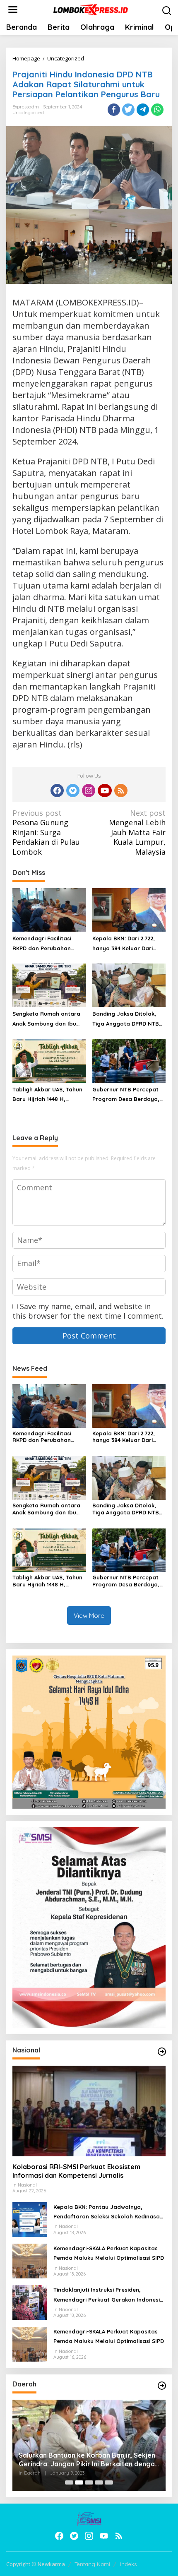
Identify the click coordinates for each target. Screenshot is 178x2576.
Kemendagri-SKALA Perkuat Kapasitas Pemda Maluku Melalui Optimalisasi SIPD (109, 2253)
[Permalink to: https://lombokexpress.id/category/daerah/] (162, 2386)
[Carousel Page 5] (109, 2482)
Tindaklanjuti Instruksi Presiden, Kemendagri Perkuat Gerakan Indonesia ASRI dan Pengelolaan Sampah (108, 2295)
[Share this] (114, 110)
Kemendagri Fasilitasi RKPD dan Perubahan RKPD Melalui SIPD (42, 944)
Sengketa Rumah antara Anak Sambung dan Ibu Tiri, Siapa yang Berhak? (46, 1019)
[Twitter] (73, 791)
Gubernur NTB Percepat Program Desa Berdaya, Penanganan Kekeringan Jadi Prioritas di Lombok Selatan (126, 1095)
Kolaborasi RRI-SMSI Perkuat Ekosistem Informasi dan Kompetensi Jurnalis (76, 2171)
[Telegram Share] (143, 110)
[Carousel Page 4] (99, 2482)
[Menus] (13, 10)
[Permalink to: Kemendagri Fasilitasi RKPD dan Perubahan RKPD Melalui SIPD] (49, 909)
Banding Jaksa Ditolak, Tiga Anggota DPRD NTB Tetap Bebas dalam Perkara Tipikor (126, 1019)
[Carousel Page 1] (69, 2482)
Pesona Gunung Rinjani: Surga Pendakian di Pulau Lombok (46, 833)
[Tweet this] (128, 110)
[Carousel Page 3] (89, 2482)
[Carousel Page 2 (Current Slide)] (79, 2482)
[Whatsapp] (157, 110)
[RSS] (121, 791)
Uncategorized (28, 113)
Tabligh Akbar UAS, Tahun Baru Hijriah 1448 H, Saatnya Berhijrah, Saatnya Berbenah (47, 1095)
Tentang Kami (92, 2564)
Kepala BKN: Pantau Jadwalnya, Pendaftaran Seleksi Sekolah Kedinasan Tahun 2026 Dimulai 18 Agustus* (108, 2213)
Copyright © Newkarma (36, 2564)
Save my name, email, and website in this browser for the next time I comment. (88, 1311)
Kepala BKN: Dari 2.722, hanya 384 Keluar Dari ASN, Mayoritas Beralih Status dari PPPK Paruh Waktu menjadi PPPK (124, 944)
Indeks (128, 2564)
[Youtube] (105, 791)
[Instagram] (89, 791)
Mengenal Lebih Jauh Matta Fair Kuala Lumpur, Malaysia (137, 833)
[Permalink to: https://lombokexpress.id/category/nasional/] (162, 2052)
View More (89, 1616)
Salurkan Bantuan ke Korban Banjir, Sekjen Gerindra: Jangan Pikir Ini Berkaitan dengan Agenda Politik (89, 2460)
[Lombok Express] (91, 9)
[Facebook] (57, 791)
